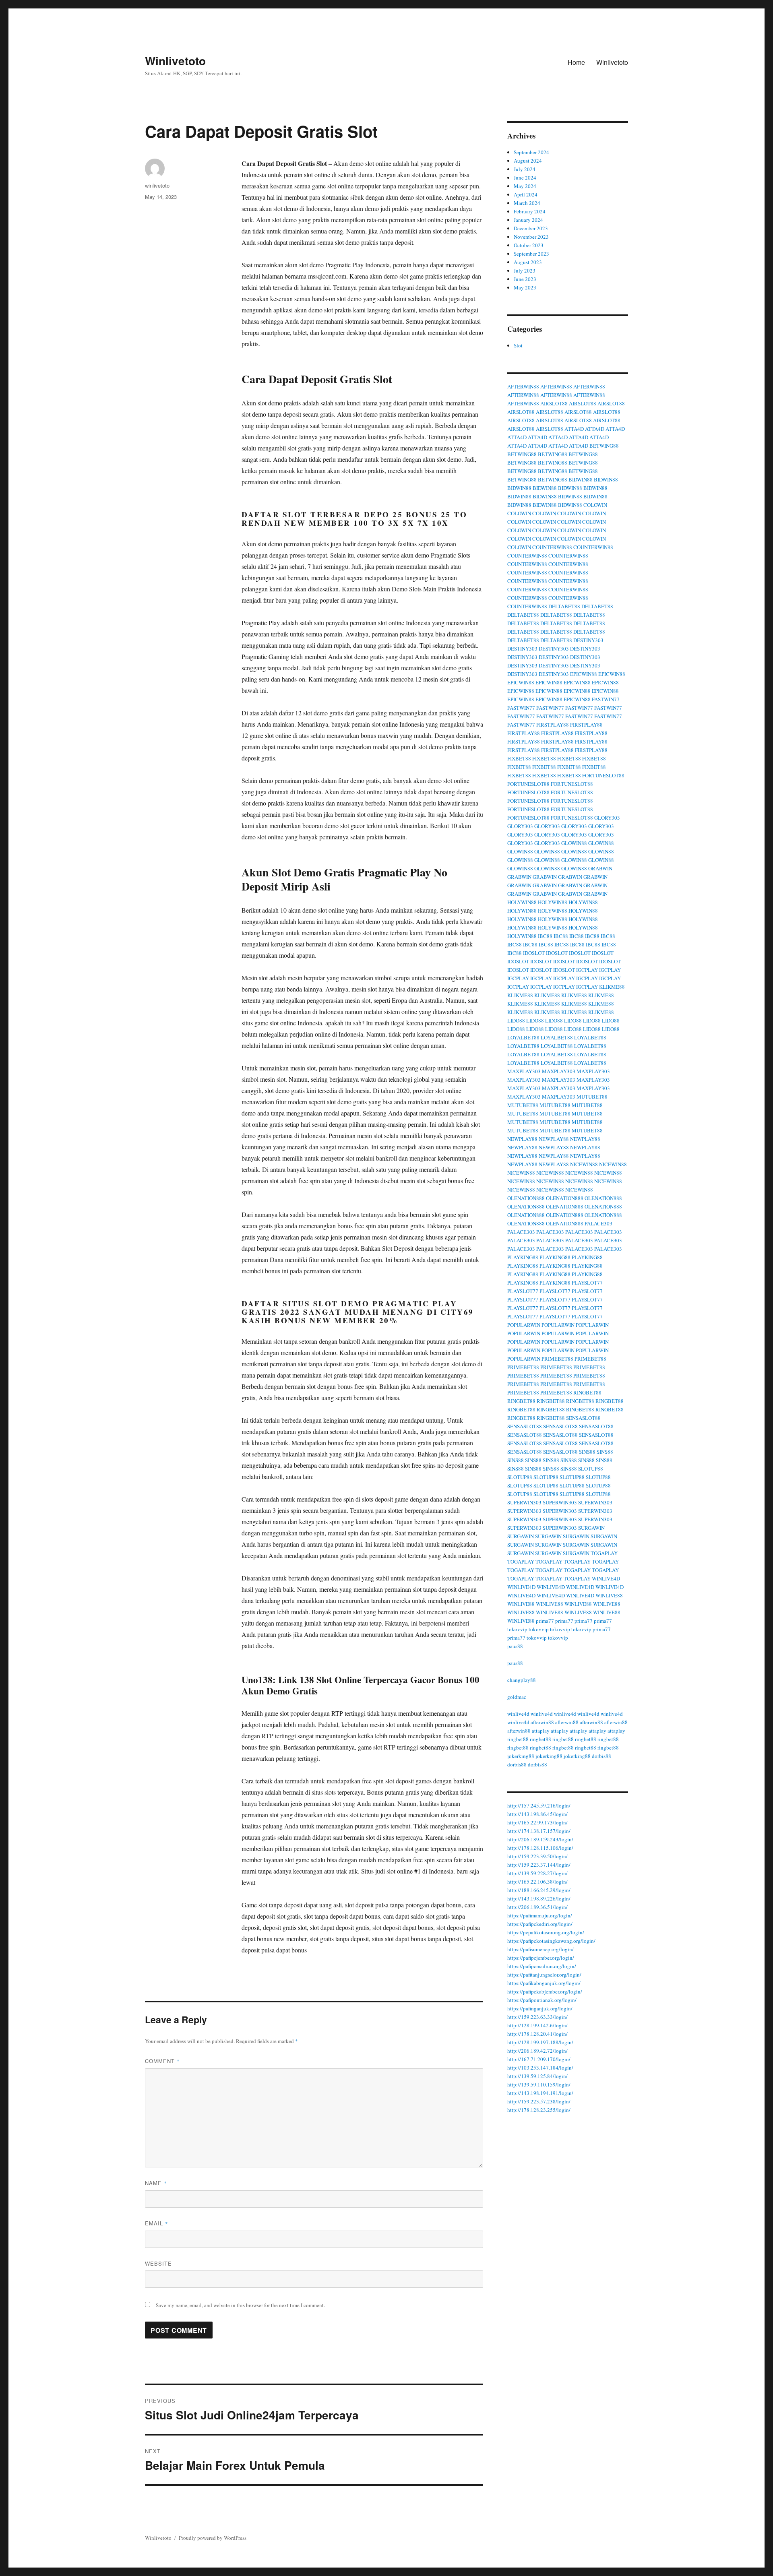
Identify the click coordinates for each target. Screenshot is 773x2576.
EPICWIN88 (584, 674)
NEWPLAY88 (522, 1139)
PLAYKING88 (523, 1257)
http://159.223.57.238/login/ (539, 2101)
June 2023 (525, 279)
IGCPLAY (587, 970)
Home (576, 62)
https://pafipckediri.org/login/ (540, 1924)
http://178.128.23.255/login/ (539, 2110)
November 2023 (531, 237)
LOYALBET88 (523, 1037)
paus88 (515, 1646)
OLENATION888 (526, 1198)
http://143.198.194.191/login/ (540, 2093)
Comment (162, 2061)
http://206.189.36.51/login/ (537, 1907)
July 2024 (525, 169)
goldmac (517, 1697)
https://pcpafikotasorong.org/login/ (546, 1932)
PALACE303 (598, 1223)
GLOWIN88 (574, 843)
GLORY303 (607, 818)
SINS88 (587, 1452)
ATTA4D (574, 429)
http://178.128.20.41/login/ (537, 2034)
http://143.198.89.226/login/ (539, 1898)
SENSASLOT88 (583, 1418)
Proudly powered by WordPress (213, 2538)
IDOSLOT (534, 953)
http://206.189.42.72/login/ (537, 2051)
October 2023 (529, 245)
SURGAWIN (591, 1528)
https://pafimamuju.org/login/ (540, 1915)
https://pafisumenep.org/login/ (540, 1949)
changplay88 (522, 1680)
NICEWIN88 (584, 1164)
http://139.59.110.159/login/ (539, 2084)
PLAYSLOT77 (587, 1283)
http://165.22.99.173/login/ (537, 1822)
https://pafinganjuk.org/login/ (540, 2008)
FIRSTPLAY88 (553, 725)
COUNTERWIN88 (552, 547)
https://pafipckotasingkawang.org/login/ (551, 1941)
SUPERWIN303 (524, 1502)
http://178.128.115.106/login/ (540, 1848)
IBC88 (545, 936)
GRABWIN (600, 868)
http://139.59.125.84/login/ (537, 2076)
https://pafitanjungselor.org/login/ (544, 1975)
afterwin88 (542, 1722)
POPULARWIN (524, 1325)
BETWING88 (604, 446)
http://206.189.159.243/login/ (540, 1839)
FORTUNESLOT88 (603, 775)
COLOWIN (595, 505)
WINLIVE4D (606, 1578)
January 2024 (528, 220)
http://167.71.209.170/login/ (539, 2059)
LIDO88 (516, 1020)
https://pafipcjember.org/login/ (541, 1958)
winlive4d (518, 1714)
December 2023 (531, 228)
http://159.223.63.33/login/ (537, 2017)
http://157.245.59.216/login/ (539, 1805)
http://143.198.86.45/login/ (537, 1814)
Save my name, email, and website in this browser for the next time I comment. (240, 2305)
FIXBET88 (519, 758)
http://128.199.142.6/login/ (537, 2025)
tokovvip (517, 1629)
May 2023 (525, 287)
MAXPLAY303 (524, 1071)
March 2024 (527, 203)
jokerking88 (521, 1756)
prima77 (545, 1621)
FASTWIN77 (606, 699)
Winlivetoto (175, 61)
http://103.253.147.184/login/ (540, 2068)
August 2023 (528, 262)
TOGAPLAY (604, 1553)
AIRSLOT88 (554, 403)
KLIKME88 (612, 987)
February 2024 (530, 211)
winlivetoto (157, 185)
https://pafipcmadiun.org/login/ (542, 1966)
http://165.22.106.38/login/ (537, 1882)
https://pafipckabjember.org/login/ (545, 1991)
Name (156, 2183)
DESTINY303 (588, 640)
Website (158, 2263)
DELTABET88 (564, 606)
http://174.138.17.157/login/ (539, 1831)
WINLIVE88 (609, 1595)
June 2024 (525, 178)
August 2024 (528, 161)
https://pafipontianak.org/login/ (542, 2000)
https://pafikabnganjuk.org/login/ (544, 1983)
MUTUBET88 (592, 1097)
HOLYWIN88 (522, 902)
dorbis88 (601, 1756)
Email (157, 2223)
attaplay (541, 1731)
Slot (518, 345)
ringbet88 (518, 1739)
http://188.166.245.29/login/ (539, 1890)
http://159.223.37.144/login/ (539, 1865)
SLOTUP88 (591, 1469)
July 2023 (525, 271)
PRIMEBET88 (557, 1359)
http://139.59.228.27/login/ (537, 1873)
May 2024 (525, 186)
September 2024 (531, 152)
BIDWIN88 (581, 479)
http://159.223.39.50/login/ (537, 1856)
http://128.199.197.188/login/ (540, 2042)
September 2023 (531, 254)
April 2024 (526, 194)
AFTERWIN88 (523, 386)
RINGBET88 (587, 1392)
